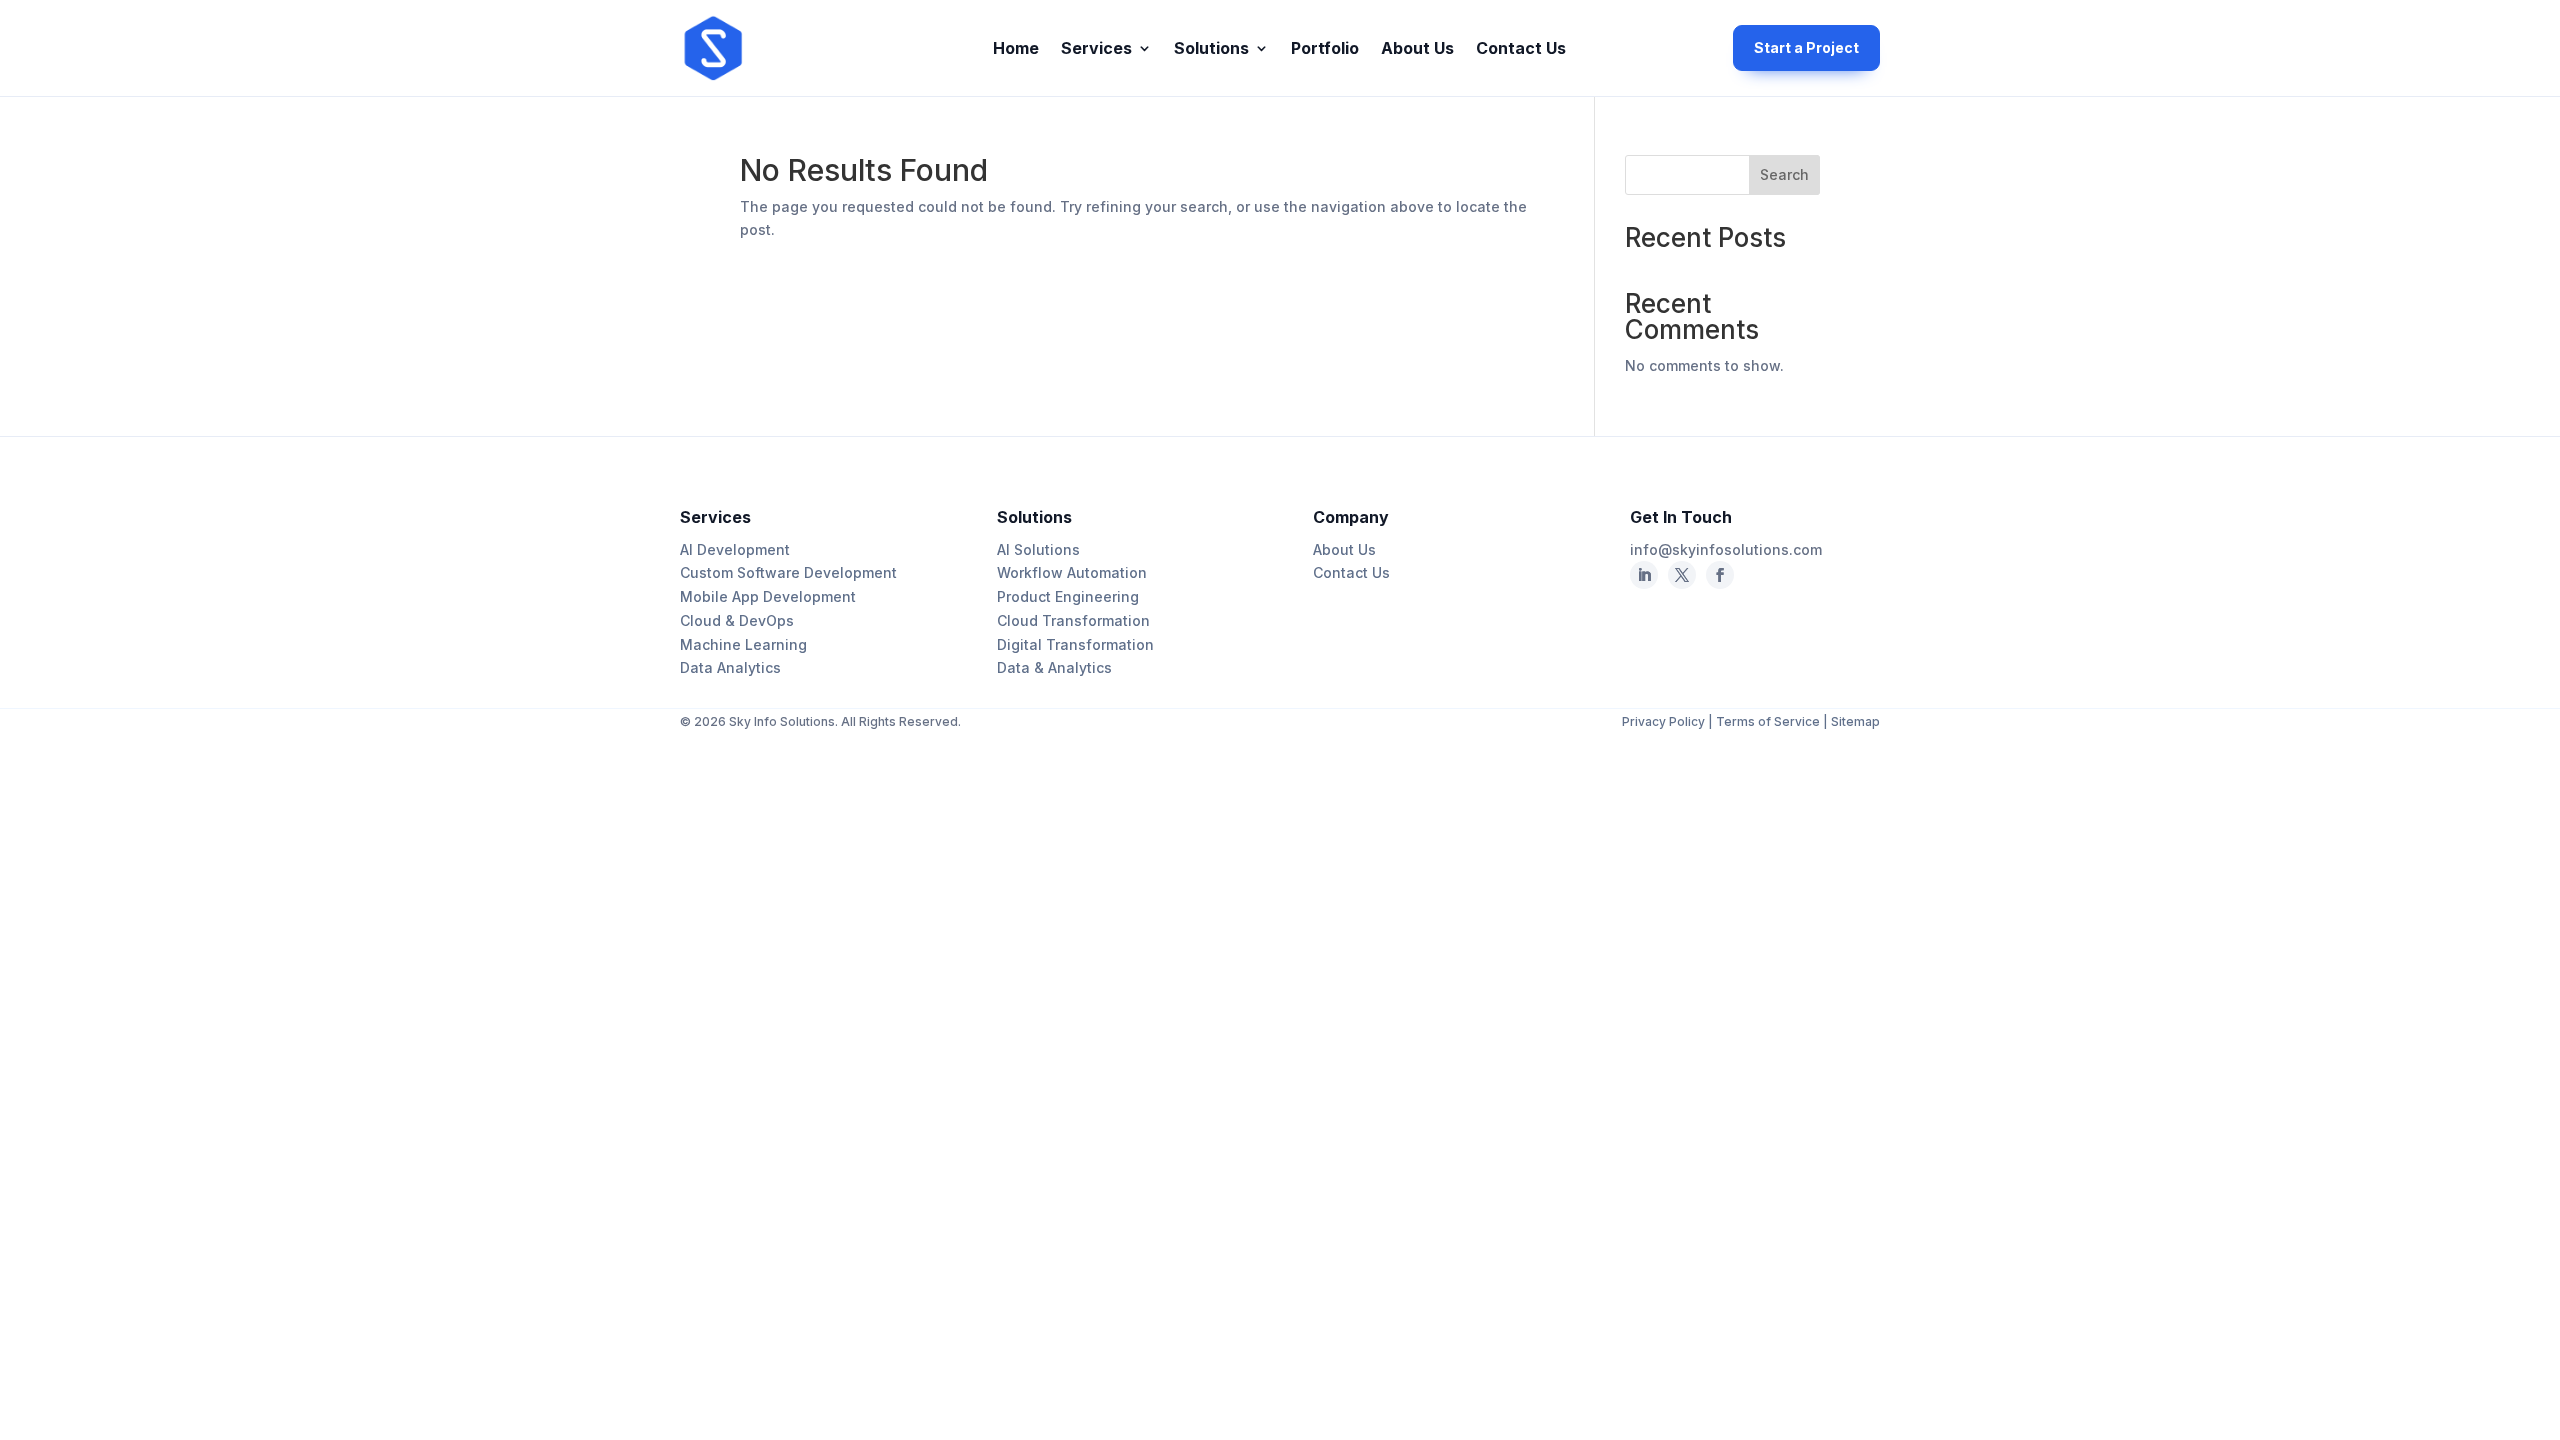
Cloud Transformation (1073, 620)
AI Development (735, 549)
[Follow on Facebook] (1682, 575)
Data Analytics (730, 667)
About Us (1417, 49)
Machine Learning (743, 644)
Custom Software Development (788, 572)
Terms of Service (1768, 721)
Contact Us (1521, 49)
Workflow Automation (1072, 572)
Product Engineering (1068, 596)
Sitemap (1855, 721)
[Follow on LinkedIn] (1644, 575)
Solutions (1211, 49)
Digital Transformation (1075, 644)
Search (1784, 174)
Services (1096, 49)
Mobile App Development (768, 596)
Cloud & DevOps (737, 620)
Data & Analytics (1054, 667)
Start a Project (1806, 47)
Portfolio (1325, 49)
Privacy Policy (1665, 721)
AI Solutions (1038, 549)
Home (1016, 49)
